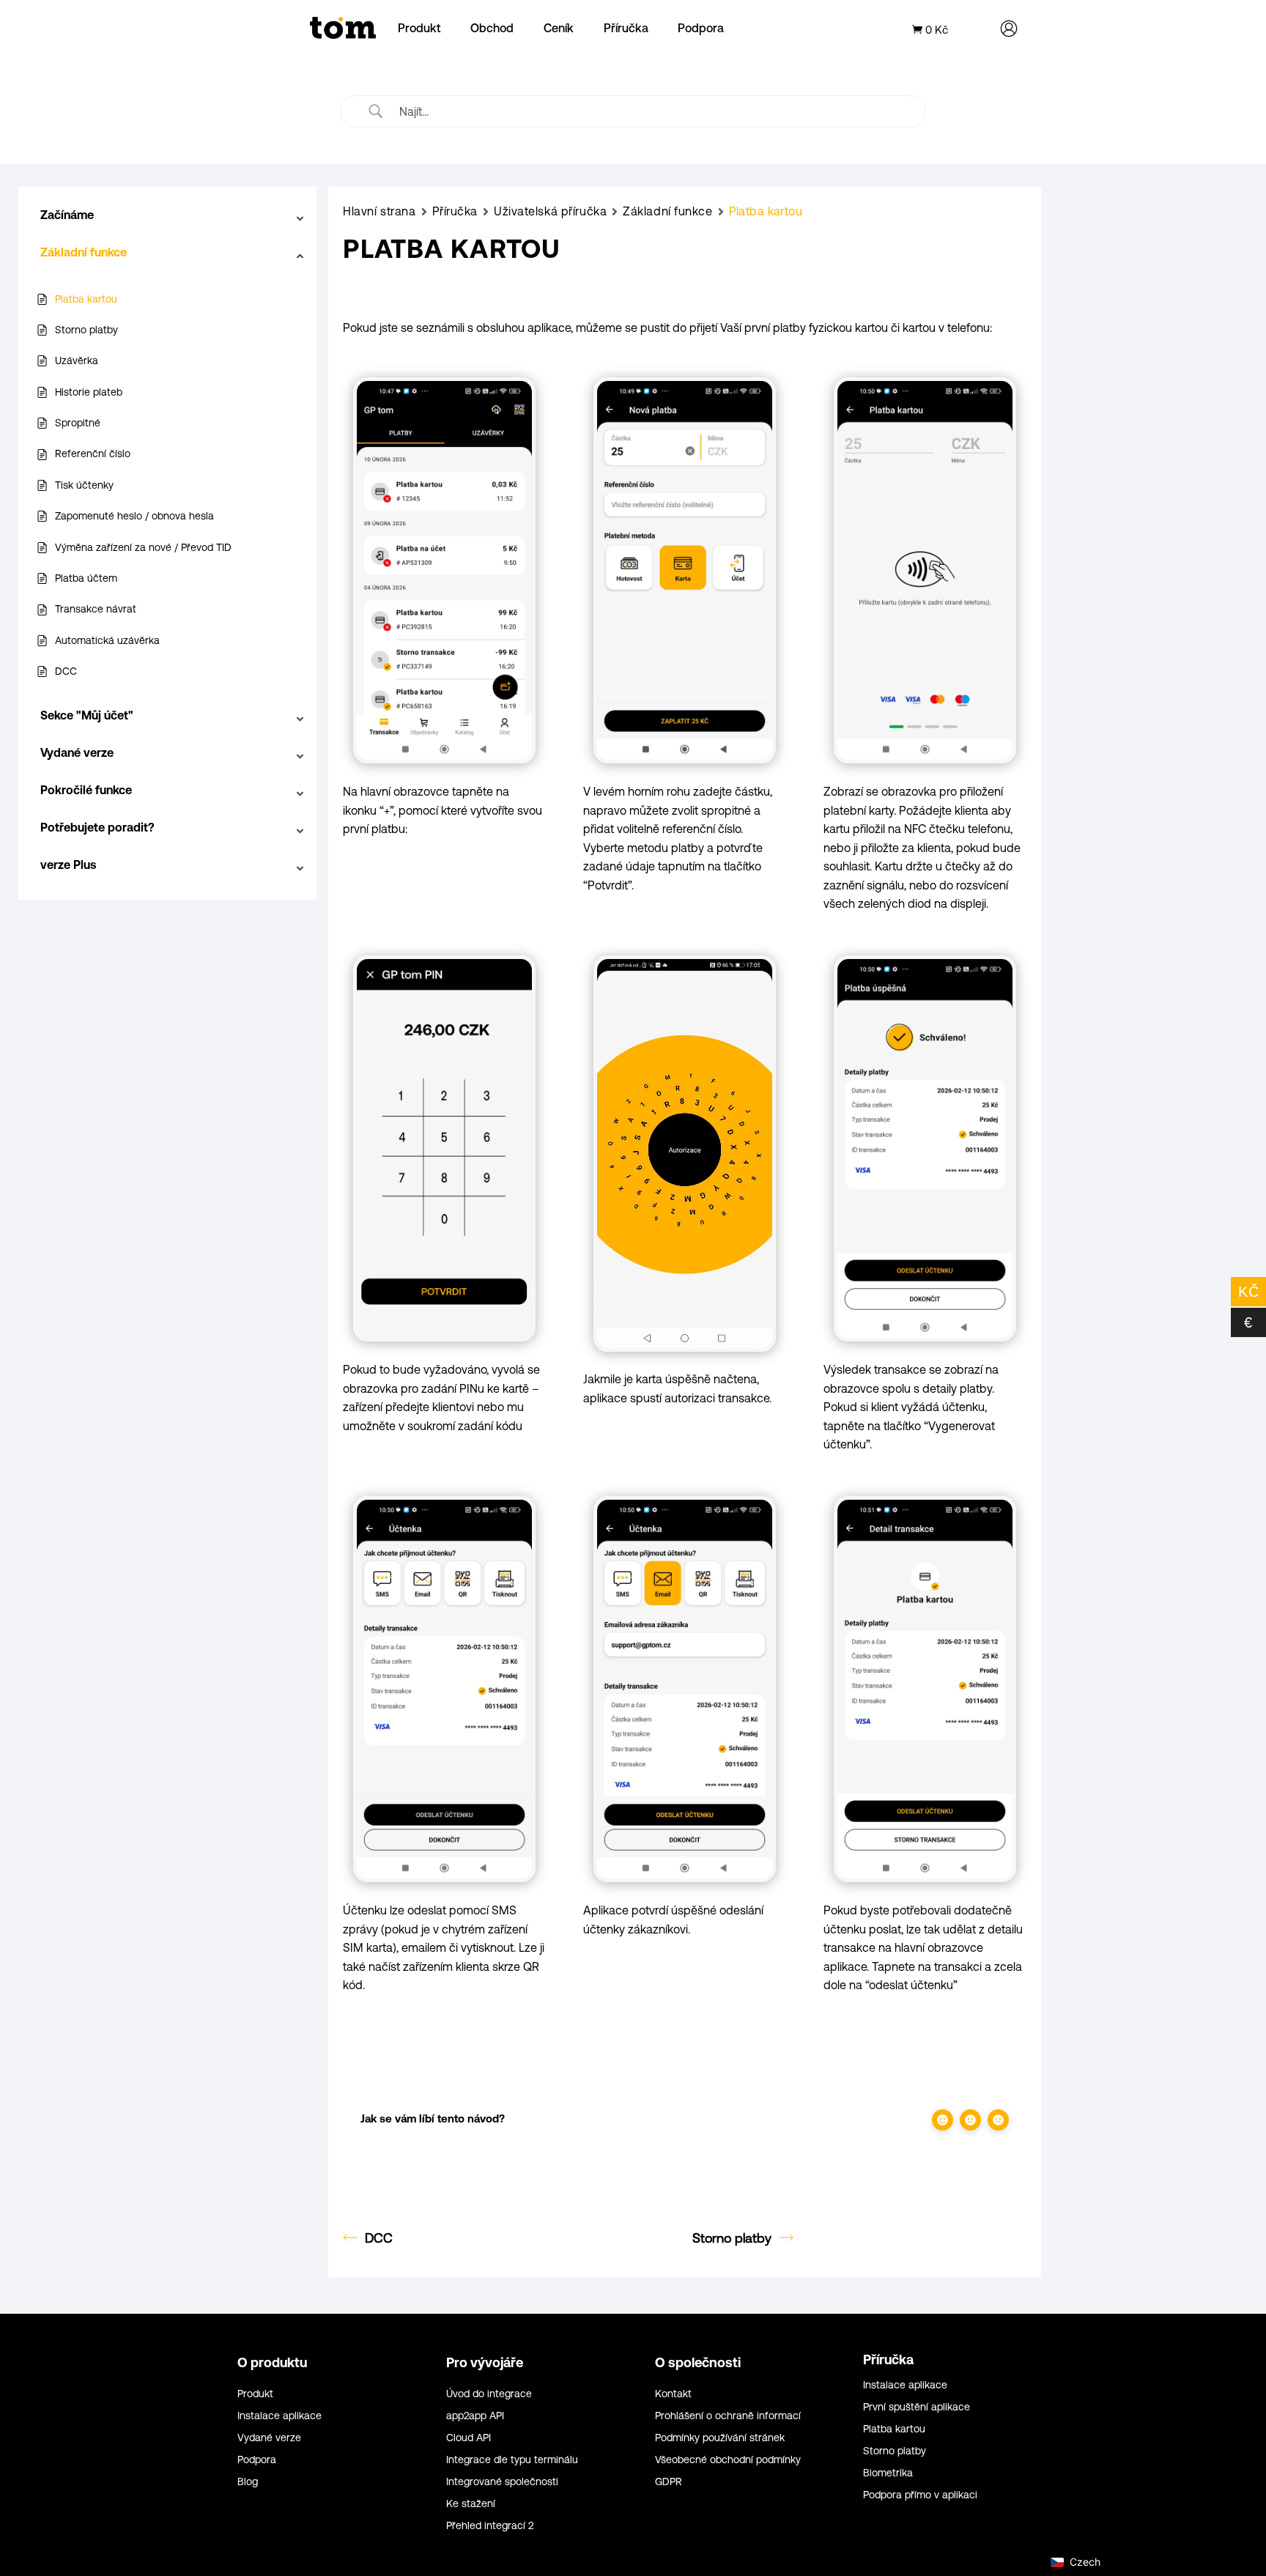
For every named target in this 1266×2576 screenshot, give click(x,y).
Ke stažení (471, 2504)
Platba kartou (894, 2429)
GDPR (669, 2482)
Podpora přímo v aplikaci (920, 2495)
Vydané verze (269, 2438)
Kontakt (673, 2394)
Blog (248, 2482)
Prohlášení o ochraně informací (728, 2416)
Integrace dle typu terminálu (512, 2460)
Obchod (492, 28)
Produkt (419, 28)
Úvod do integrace (489, 2394)
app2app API (475, 2416)
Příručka (626, 28)
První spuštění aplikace (917, 2407)
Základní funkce (667, 211)
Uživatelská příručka (550, 211)
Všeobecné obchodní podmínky (728, 2460)
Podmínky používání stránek (720, 2438)
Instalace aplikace (280, 2416)
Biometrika (888, 2473)
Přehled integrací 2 (490, 2526)
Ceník (559, 28)
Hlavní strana (379, 211)
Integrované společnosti (502, 2482)
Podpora (701, 28)
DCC (379, 2238)
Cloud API (469, 2438)
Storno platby (732, 2238)
